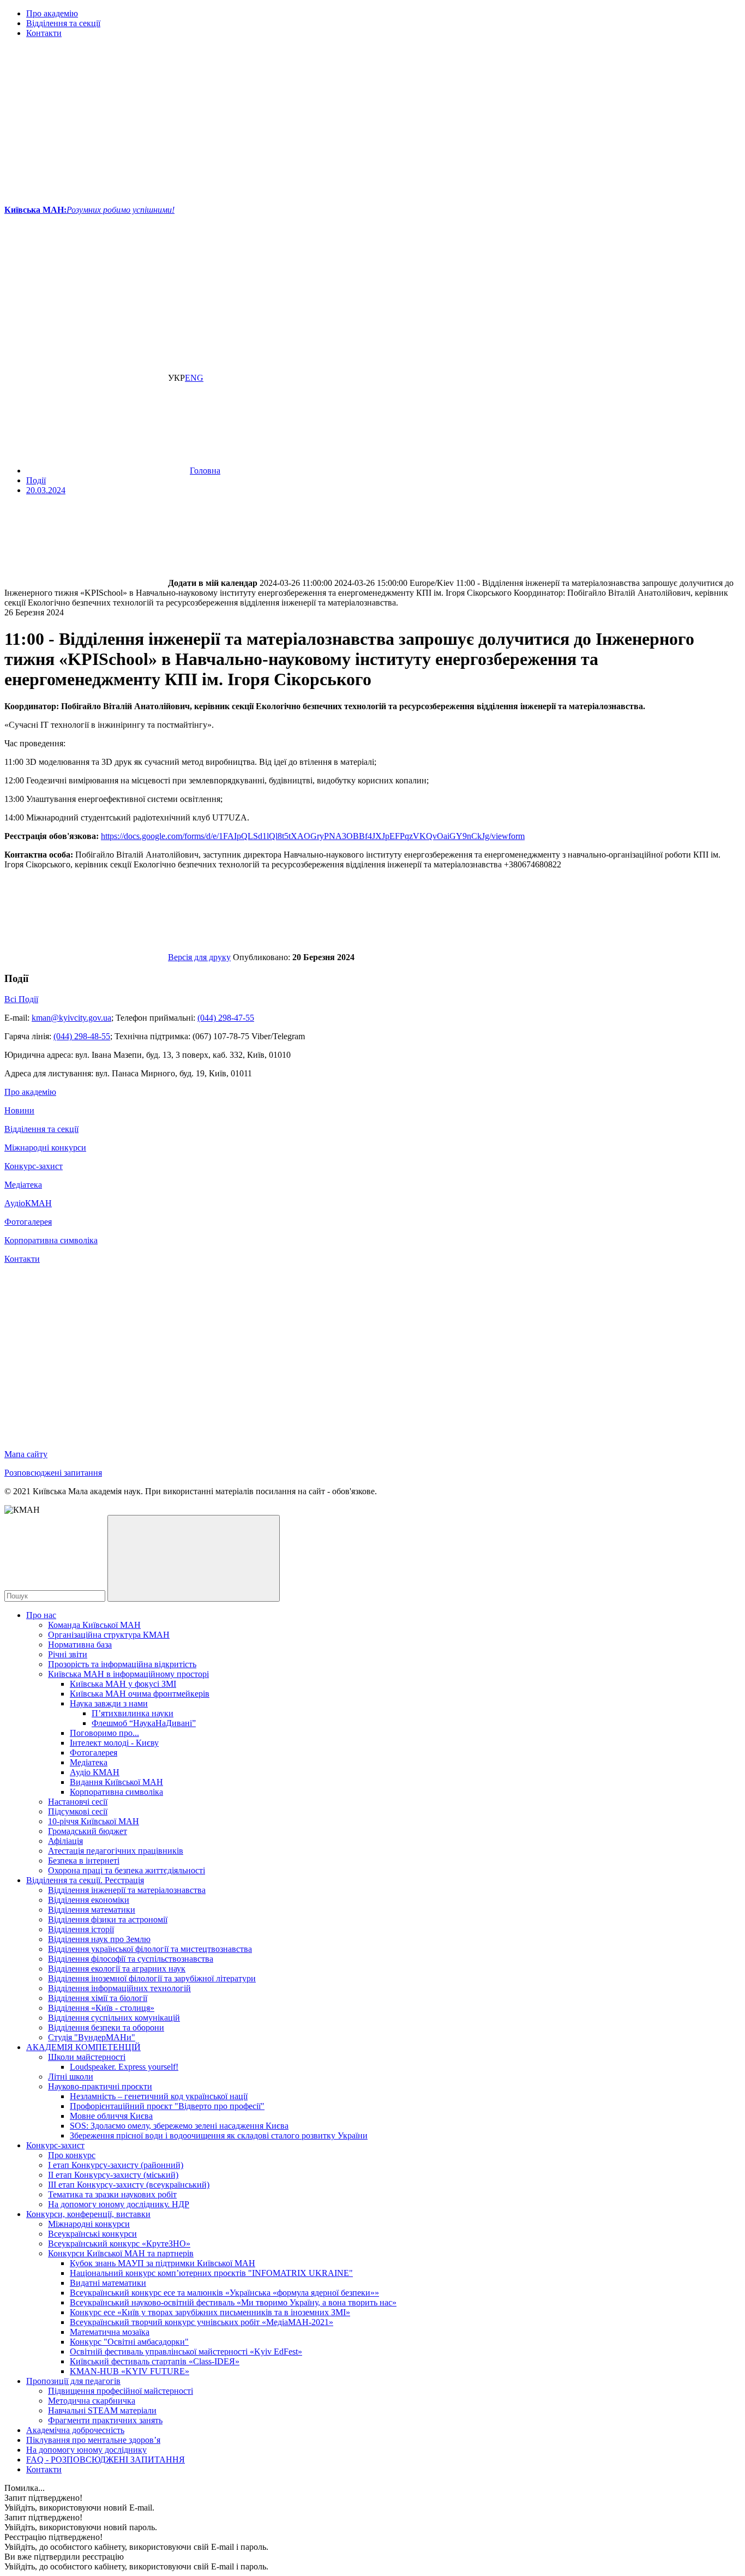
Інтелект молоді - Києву (114, 1743)
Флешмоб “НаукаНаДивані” (144, 1723)
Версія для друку (199, 957)
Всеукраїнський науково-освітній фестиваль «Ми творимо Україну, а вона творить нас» (233, 2302)
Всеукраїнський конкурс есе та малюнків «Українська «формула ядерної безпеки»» (224, 2293)
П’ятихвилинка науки (133, 1713)
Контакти (44, 33)
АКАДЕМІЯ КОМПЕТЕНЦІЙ (83, 2047)
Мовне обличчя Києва (111, 2116)
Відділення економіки (89, 1900)
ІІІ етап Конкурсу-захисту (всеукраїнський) (129, 2185)
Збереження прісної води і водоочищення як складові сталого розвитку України (219, 2135)
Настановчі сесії (78, 1802)
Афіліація (65, 1841)
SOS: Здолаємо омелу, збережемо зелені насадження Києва (179, 2126)
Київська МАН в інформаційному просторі (128, 1674)
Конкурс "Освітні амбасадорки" (129, 2342)
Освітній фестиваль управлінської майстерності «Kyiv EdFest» (186, 2352)
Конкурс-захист (34, 1166)
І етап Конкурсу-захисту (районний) (116, 2165)
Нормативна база (80, 1645)
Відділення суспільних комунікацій (114, 2018)
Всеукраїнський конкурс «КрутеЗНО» (119, 2243)
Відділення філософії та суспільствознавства (131, 1959)
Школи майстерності (87, 2057)
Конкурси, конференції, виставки (88, 2214)
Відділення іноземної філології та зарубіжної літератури (152, 1978)
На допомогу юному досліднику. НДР (119, 2204)
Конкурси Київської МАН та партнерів (121, 2253)
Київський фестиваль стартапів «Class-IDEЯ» (155, 2361)
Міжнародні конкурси (45, 1148)
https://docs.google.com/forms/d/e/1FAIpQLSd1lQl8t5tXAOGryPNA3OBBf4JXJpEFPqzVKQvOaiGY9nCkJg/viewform (313, 836)
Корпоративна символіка (51, 1240)
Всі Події (21, 999)
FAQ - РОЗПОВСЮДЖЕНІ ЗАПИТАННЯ (106, 2460)
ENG (194, 378)
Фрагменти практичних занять (105, 2420)
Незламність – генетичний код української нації (159, 2096)
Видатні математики (108, 2283)
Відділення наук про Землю (99, 1939)
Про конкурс (72, 2155)
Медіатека (23, 1185)
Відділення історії (81, 1929)
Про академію (52, 13)
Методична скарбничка (92, 2401)
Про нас (41, 1615)
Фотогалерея (28, 1222)
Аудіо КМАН (95, 1772)
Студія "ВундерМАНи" (92, 2037)
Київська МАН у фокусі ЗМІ (123, 1684)
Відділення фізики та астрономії (108, 1919)
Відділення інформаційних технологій (119, 1988)
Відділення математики (92, 1910)
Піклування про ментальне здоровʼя (93, 2440)
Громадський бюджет (88, 1831)
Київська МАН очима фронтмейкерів (140, 1694)
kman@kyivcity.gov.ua (71, 1018)
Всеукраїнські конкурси (92, 2234)
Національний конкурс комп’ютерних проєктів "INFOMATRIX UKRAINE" (211, 2273)
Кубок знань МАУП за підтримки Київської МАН (163, 2263)
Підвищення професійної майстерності (121, 2391)
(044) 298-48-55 (82, 1036)
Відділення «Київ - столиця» (101, 2008)
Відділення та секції (63, 23)
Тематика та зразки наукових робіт (112, 2194)
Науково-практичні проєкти (100, 2086)
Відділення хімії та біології (98, 1998)
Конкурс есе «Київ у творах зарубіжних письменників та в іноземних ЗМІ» (210, 2312)
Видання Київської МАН (116, 1782)
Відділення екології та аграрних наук (117, 1969)
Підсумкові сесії (78, 1811)
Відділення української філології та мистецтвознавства (150, 1949)
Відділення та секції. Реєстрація (85, 1880)
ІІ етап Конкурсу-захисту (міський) (113, 2175)
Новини (19, 1110)
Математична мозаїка (110, 2332)
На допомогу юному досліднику (86, 2450)
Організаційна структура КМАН (109, 1635)
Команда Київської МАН (94, 1625)
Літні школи (71, 2077)
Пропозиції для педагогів (73, 2381)
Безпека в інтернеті (84, 1861)
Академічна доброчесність (75, 2430)
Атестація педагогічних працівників (116, 1851)
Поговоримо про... (104, 1733)
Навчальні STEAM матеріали (102, 2410)
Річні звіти (68, 1654)
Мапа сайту (26, 1454)
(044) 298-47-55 (226, 1018)
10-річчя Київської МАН (94, 1821)
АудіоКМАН (28, 1203)
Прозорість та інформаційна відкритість (122, 1664)
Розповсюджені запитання (53, 1473)
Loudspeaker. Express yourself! (124, 2067)
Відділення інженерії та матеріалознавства (127, 1890)
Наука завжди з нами (109, 1703)
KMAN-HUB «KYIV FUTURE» (130, 2371)
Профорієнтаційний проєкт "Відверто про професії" (167, 2106)
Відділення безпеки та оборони (106, 2027)
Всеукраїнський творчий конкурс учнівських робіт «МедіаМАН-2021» (202, 2322)
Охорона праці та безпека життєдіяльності (127, 1870)
